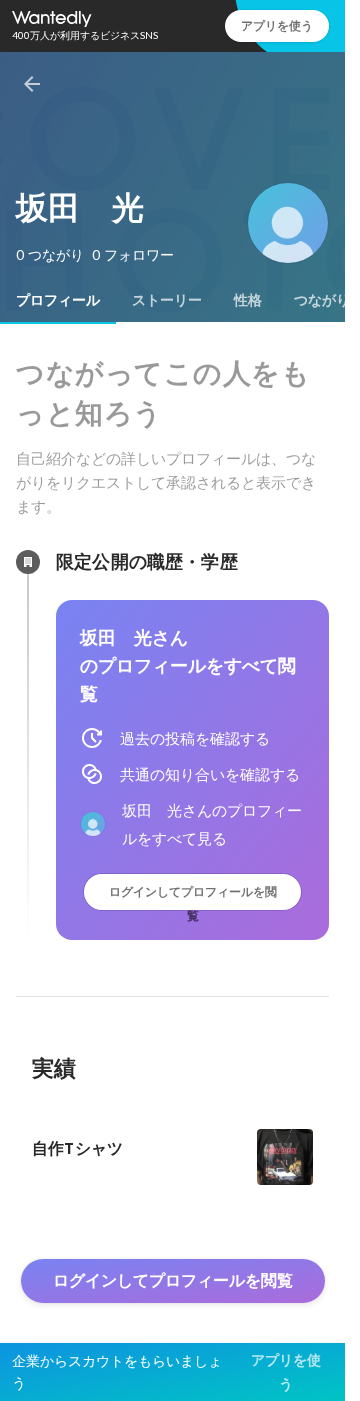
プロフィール (58, 300)
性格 (248, 300)
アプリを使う (277, 25)
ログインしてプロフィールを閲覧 (193, 896)
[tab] (58, 300)
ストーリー (167, 300)
